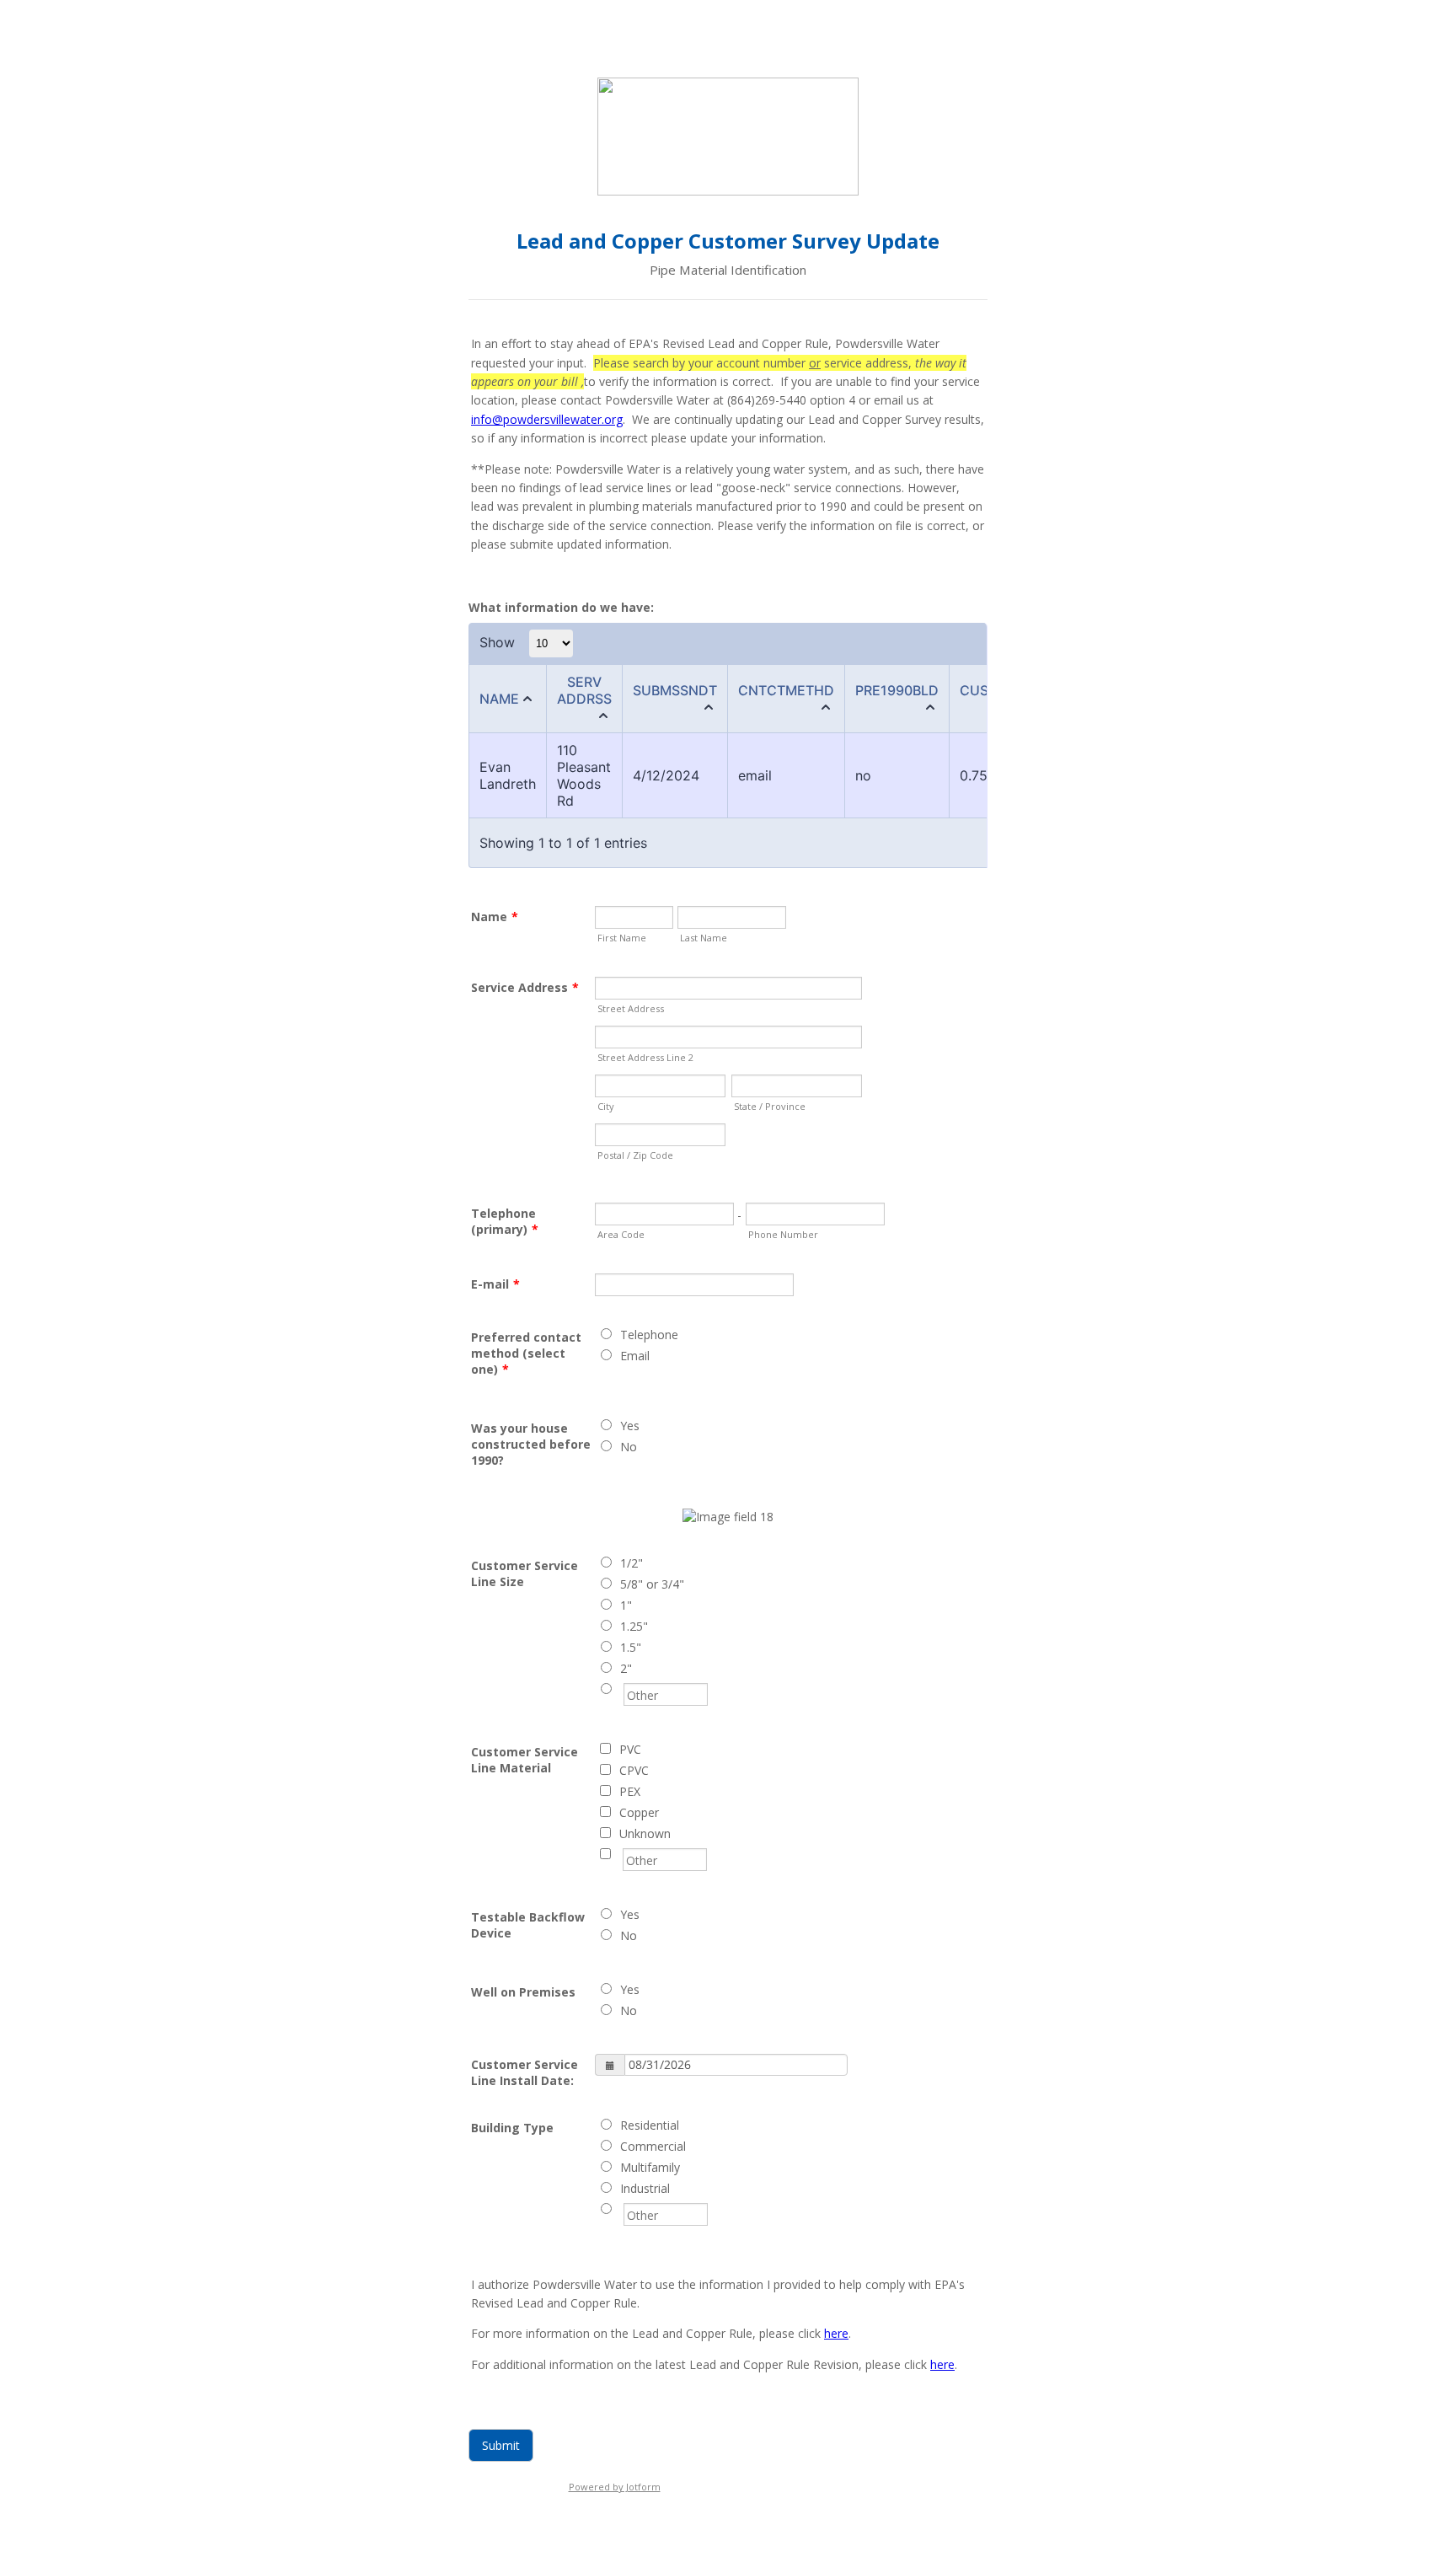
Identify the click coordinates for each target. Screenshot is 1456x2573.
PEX (630, 1791)
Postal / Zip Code (635, 1155)
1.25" (634, 1626)
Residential (650, 2125)
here (836, 2333)
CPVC (634, 1770)
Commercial (653, 2146)
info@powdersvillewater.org (547, 419)
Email (635, 1356)
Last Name (704, 938)
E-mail (495, 1284)
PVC (630, 1749)
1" (626, 1605)
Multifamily (650, 2167)
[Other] (622, 1689)
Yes (630, 1426)
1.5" (631, 1647)
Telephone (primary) (505, 1221)
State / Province (770, 1106)
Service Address (525, 987)
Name (495, 917)
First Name (622, 938)
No (629, 1447)
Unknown (645, 1833)
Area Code (621, 1234)
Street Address (631, 1008)
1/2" (632, 1563)
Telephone (649, 1335)
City (606, 1106)
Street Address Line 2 (645, 1057)
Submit (501, 2445)
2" (626, 1668)
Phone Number (783, 1234)
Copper (639, 1812)
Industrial (645, 2188)
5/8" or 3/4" (652, 1584)
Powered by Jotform (615, 2487)
